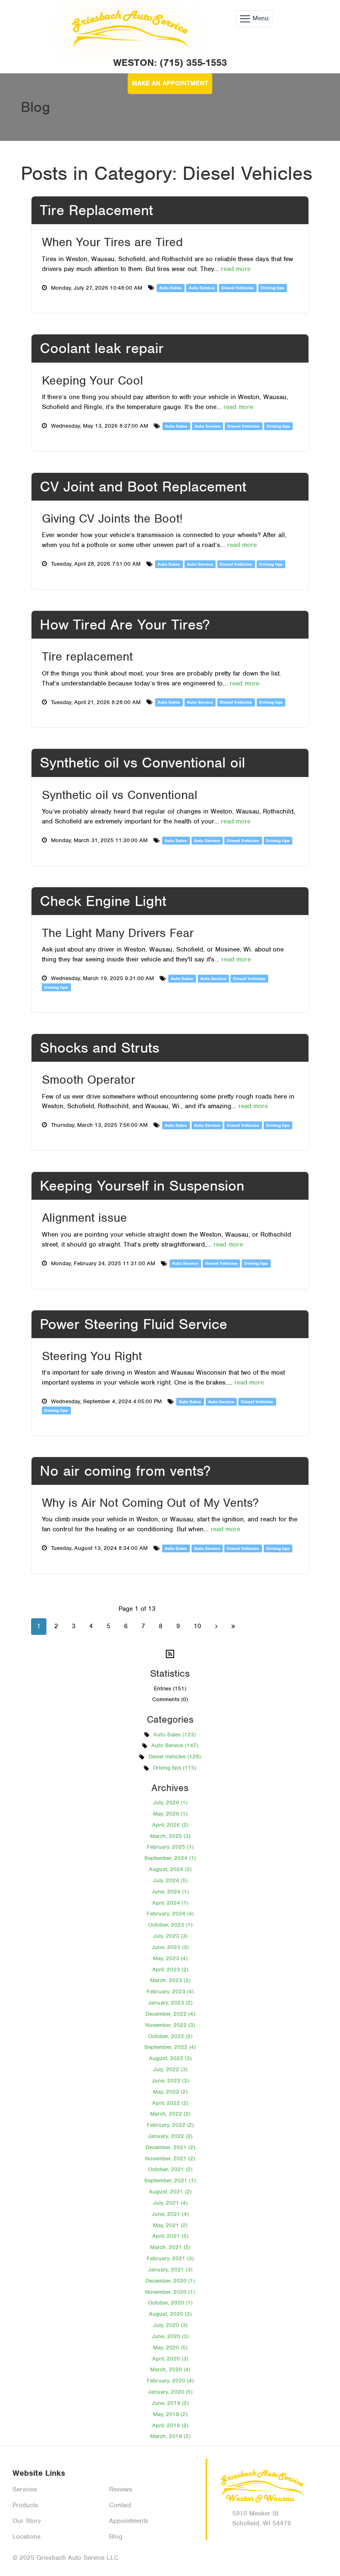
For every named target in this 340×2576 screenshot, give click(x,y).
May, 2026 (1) (170, 1814)
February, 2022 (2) (170, 2125)
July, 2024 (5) (170, 1880)
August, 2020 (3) (170, 2314)
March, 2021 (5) (170, 2247)
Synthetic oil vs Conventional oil (142, 763)
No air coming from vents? (125, 1471)
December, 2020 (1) (170, 2281)
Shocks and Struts (100, 1048)
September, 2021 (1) (170, 2180)
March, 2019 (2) (170, 2436)
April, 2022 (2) (170, 2103)
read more (236, 269)
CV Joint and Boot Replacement (143, 487)
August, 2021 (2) (170, 2192)
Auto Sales (170, 288)
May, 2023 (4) (170, 1958)
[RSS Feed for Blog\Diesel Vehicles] (170, 1653)
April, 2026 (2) (170, 1825)
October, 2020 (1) (170, 2303)
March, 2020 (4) (170, 2369)
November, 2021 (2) (170, 2158)
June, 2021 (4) (170, 2214)
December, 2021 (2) (170, 2147)
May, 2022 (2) (170, 2092)
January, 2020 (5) (170, 2392)
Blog (116, 2537)
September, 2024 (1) (170, 1858)
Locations (27, 2537)
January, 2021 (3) (170, 2270)
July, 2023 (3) (170, 1936)
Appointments (129, 2521)
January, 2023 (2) (170, 2003)
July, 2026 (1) (170, 1802)
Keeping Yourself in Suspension (142, 1186)
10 (197, 1626)
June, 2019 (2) (170, 2403)
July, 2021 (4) (170, 2203)
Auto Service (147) (175, 1745)
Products (25, 2505)
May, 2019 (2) (170, 2414)
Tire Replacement (96, 210)
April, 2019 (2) (170, 2425)
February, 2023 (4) (170, 1991)
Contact (120, 2505)
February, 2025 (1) (170, 1847)
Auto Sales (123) (175, 1735)
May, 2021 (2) (170, 2225)
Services (25, 2489)
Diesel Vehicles (238, 288)
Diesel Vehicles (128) (175, 1756)
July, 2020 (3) (170, 2325)
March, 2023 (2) (170, 1980)
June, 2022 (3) (170, 2081)
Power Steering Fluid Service (134, 1324)
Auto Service (202, 288)
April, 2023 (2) (170, 1970)
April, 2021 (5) (170, 2236)
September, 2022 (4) (170, 2047)
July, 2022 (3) (170, 2069)
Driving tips (273, 288)
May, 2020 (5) (170, 2347)
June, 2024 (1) (170, 1892)
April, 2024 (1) (170, 1903)
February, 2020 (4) (170, 2381)
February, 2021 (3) (170, 2258)
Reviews (121, 2489)
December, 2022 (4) (170, 2014)
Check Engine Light (103, 901)
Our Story (27, 2521)
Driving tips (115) (175, 1768)
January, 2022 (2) (170, 2136)
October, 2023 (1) (170, 1925)
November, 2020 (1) (170, 2292)
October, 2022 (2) (170, 2036)
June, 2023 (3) (170, 1947)
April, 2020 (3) (170, 2359)
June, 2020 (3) (170, 2336)
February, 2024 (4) (170, 1914)
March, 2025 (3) (170, 1836)
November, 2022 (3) (170, 2025)
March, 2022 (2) (170, 2114)
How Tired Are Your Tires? (125, 625)
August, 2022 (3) (170, 2058)
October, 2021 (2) (170, 2169)
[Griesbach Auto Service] (129, 19)
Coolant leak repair (102, 348)
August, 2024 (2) (170, 1869)
